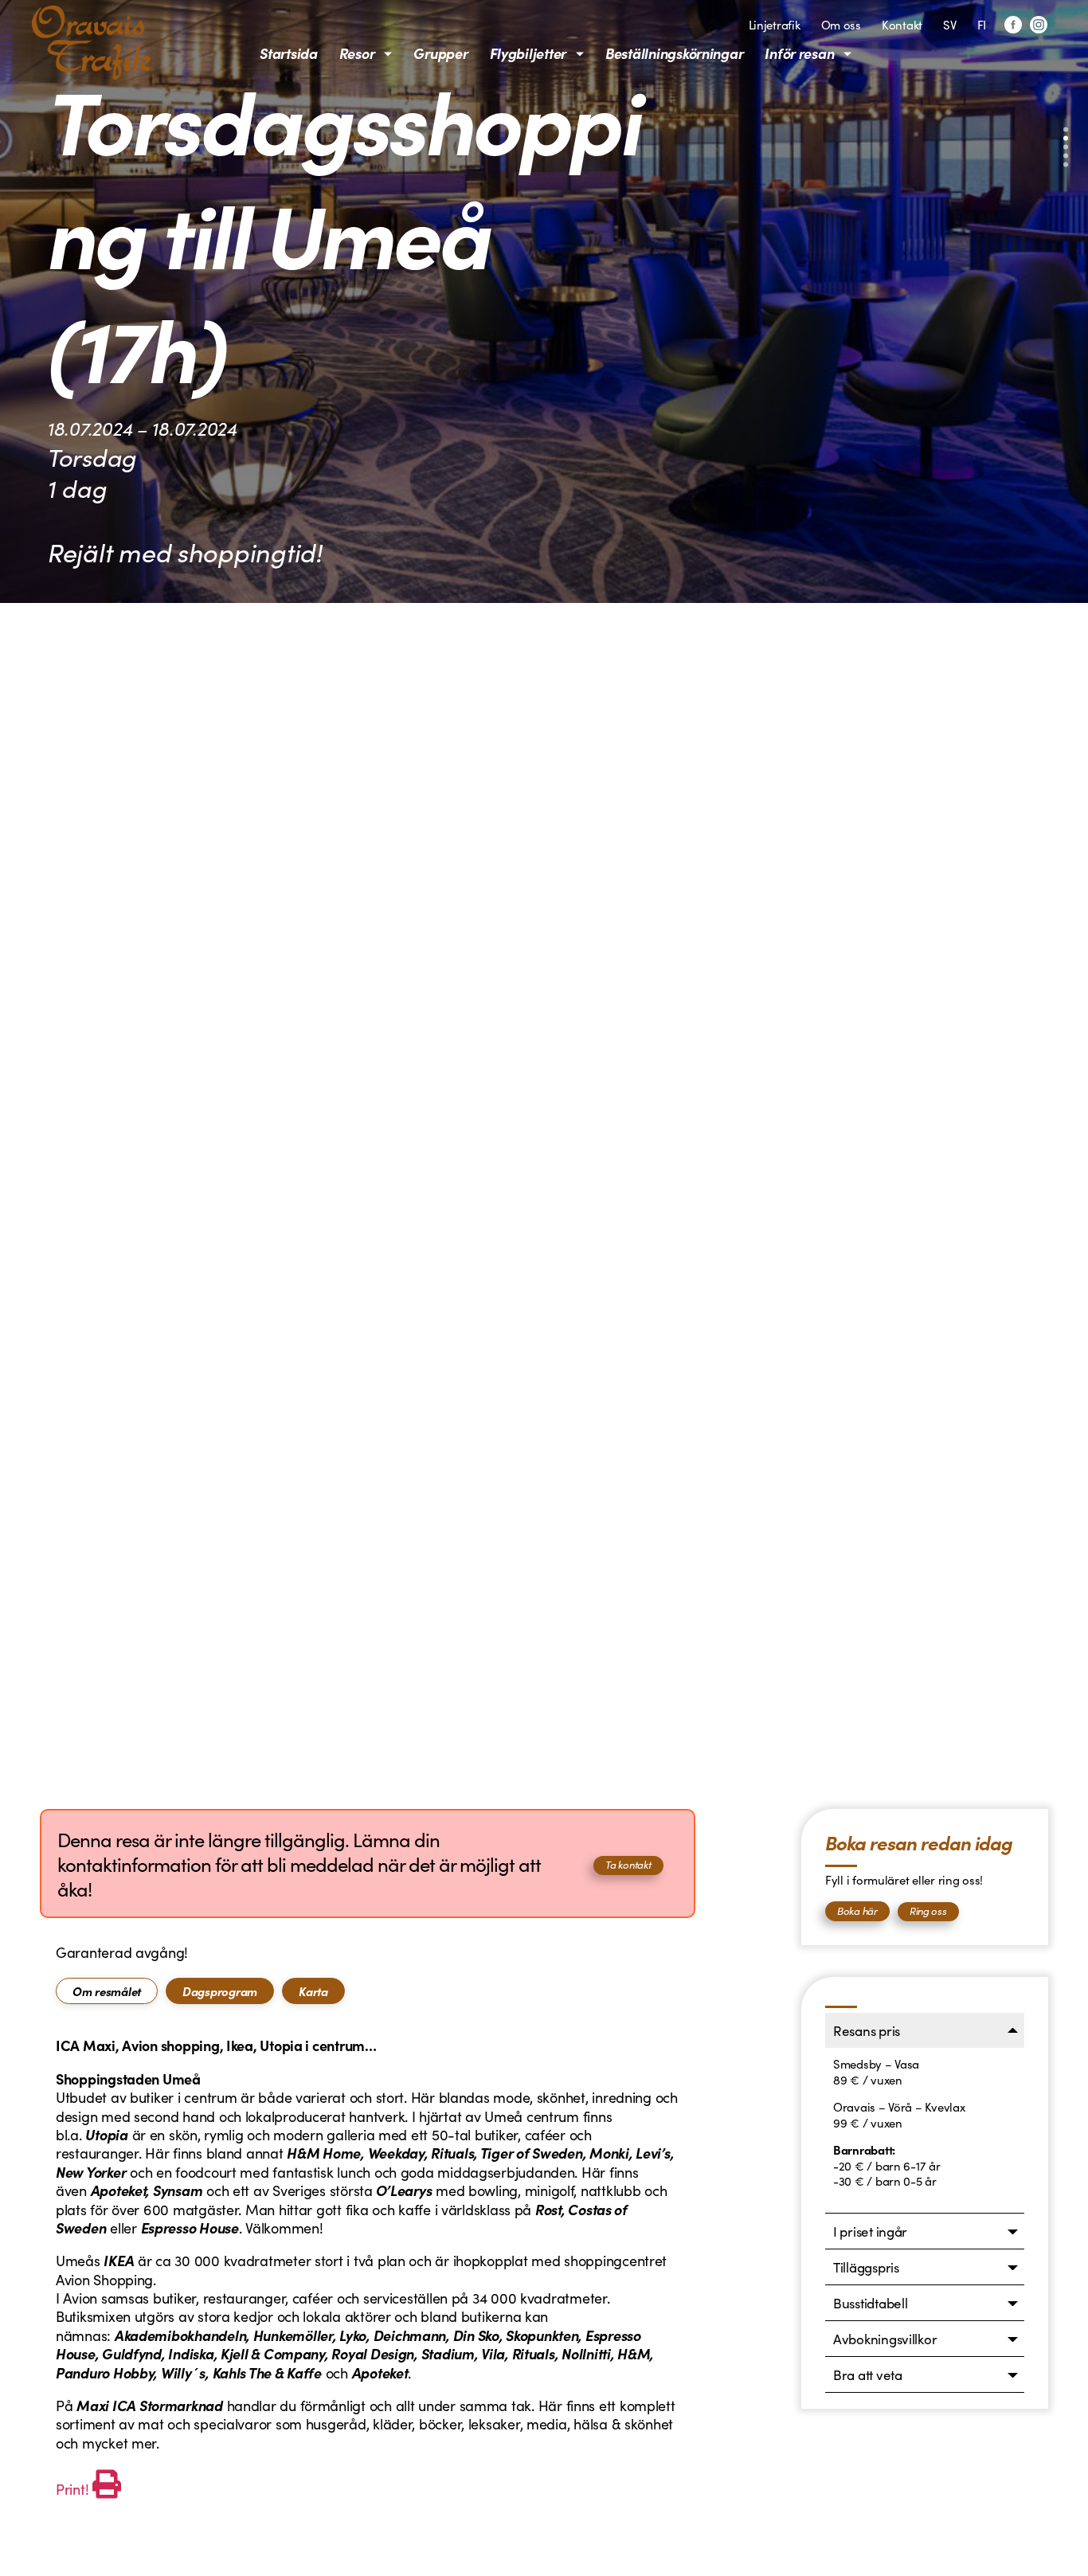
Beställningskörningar (674, 53)
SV (949, 24)
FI (982, 24)
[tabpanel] (368, 2269)
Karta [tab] (313, 1991)
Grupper (440, 53)
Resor (357, 53)
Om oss (841, 24)
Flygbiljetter (528, 53)
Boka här (857, 1910)
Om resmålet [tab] (107, 1991)
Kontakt (902, 24)
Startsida (289, 53)
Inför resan (799, 53)
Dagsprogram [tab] (220, 1991)
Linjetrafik (775, 24)
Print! (72, 2489)
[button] (1066, 130)
